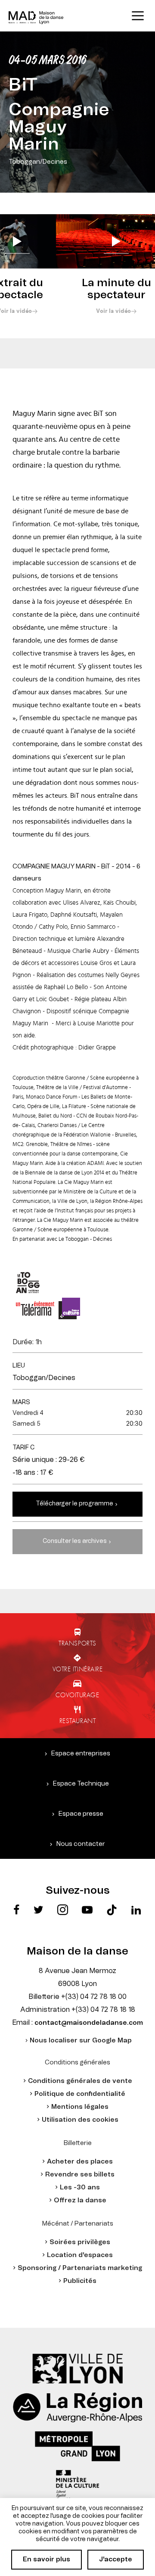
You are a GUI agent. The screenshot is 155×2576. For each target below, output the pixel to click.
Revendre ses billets (80, 2175)
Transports (77, 1643)
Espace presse (81, 1814)
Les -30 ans (80, 2187)
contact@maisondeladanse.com (89, 2023)
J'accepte (116, 2559)
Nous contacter (81, 1844)
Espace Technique (81, 1784)
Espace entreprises (81, 1753)
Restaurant (78, 1720)
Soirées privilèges (80, 2242)
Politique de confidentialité (80, 2094)
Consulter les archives (75, 1541)
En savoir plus (46, 2559)
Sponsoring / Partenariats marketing (80, 2268)
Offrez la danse (80, 2200)
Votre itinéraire (78, 1669)
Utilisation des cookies (80, 2120)
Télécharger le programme (74, 1504)
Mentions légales (80, 2107)
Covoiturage (77, 1695)
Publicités (80, 2281)
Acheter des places (80, 2162)
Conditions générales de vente (80, 2081)
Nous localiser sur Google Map (81, 2041)
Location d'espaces (80, 2255)
